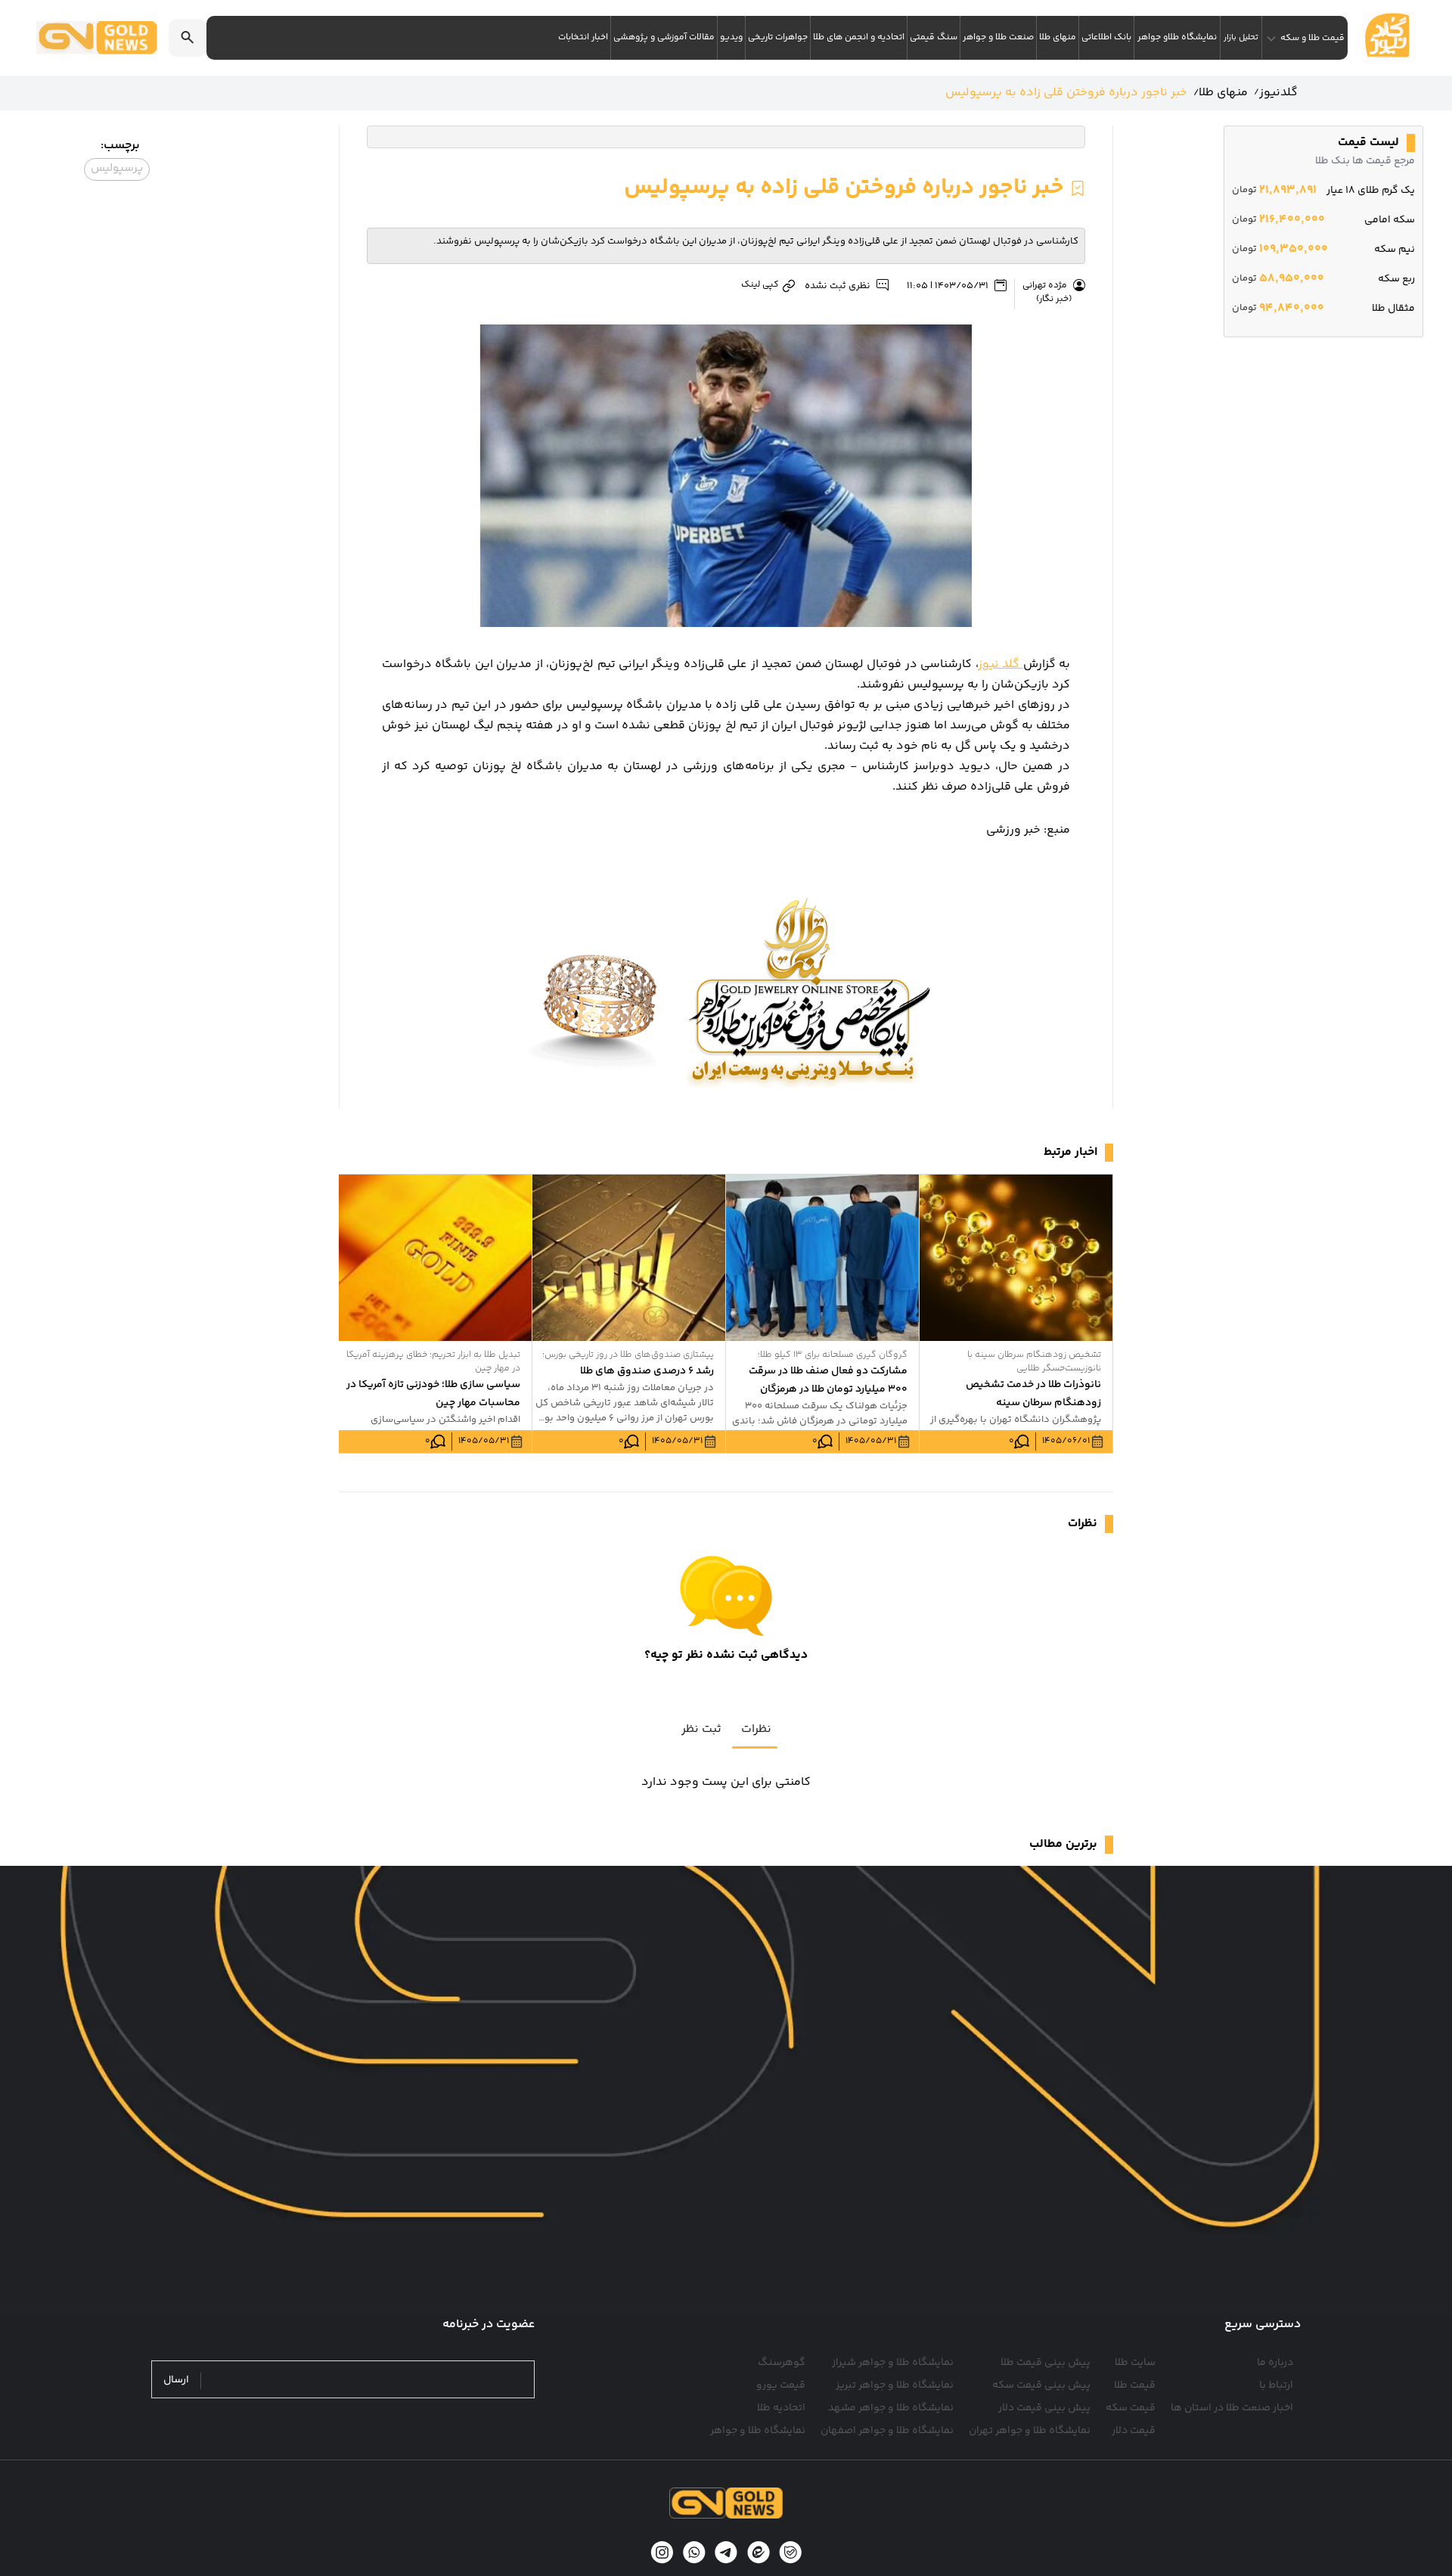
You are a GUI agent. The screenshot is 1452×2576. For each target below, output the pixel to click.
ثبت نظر (701, 1729)
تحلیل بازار (1241, 37)
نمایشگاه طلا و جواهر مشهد (891, 2408)
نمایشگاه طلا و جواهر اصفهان (887, 2431)
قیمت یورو (781, 2385)
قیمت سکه (1131, 2408)
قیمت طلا (1135, 2385)
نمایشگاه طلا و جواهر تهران (1030, 2431)
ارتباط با (1276, 2385)
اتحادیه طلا (781, 2408)
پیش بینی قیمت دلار (1044, 2408)
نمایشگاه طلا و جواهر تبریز (895, 2385)
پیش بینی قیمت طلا (1046, 2363)
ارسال (176, 2380)
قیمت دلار (1134, 2431)
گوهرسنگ (782, 2363)
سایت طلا (1135, 2363)
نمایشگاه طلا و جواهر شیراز (893, 2363)
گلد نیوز (1001, 664)
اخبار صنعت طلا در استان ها (1232, 2408)
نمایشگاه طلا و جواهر (758, 2431)
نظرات (756, 1729)
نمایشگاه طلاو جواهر (1177, 37)
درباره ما (1275, 2363)
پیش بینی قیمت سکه (1041, 2385)
